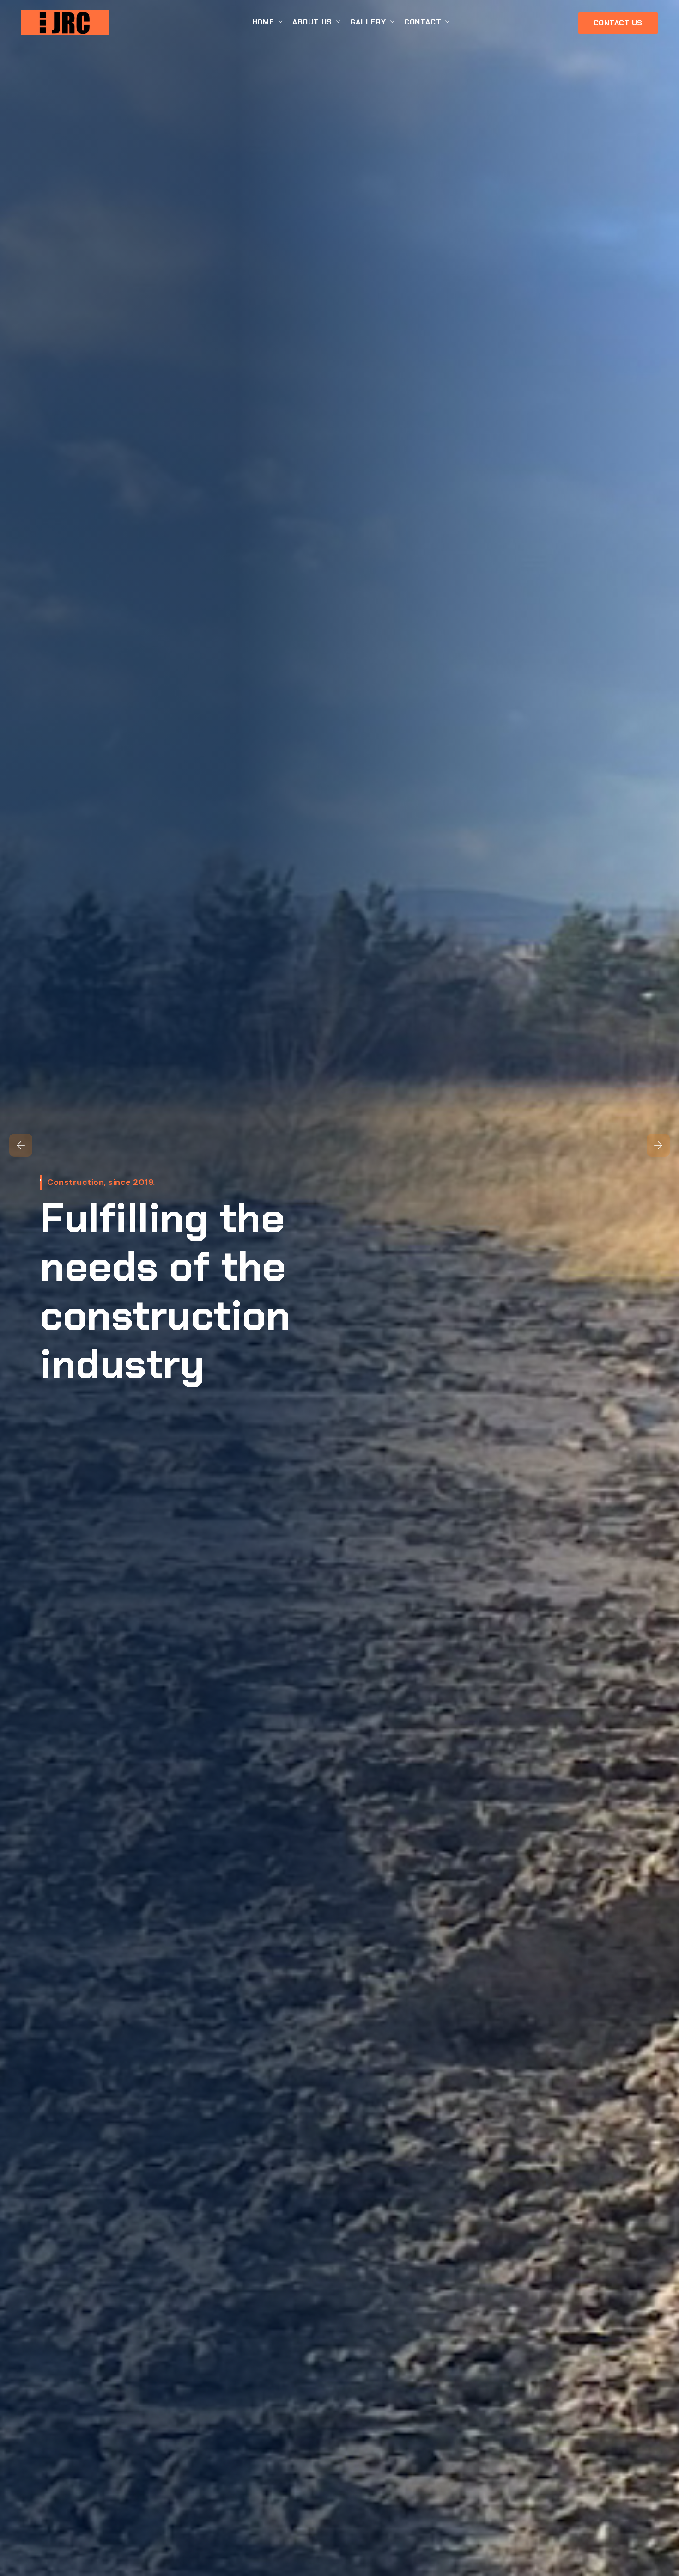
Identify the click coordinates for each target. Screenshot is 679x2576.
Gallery (368, 22)
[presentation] (21, 1145)
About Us (312, 22)
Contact (423, 22)
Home (263, 22)
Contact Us (618, 23)
